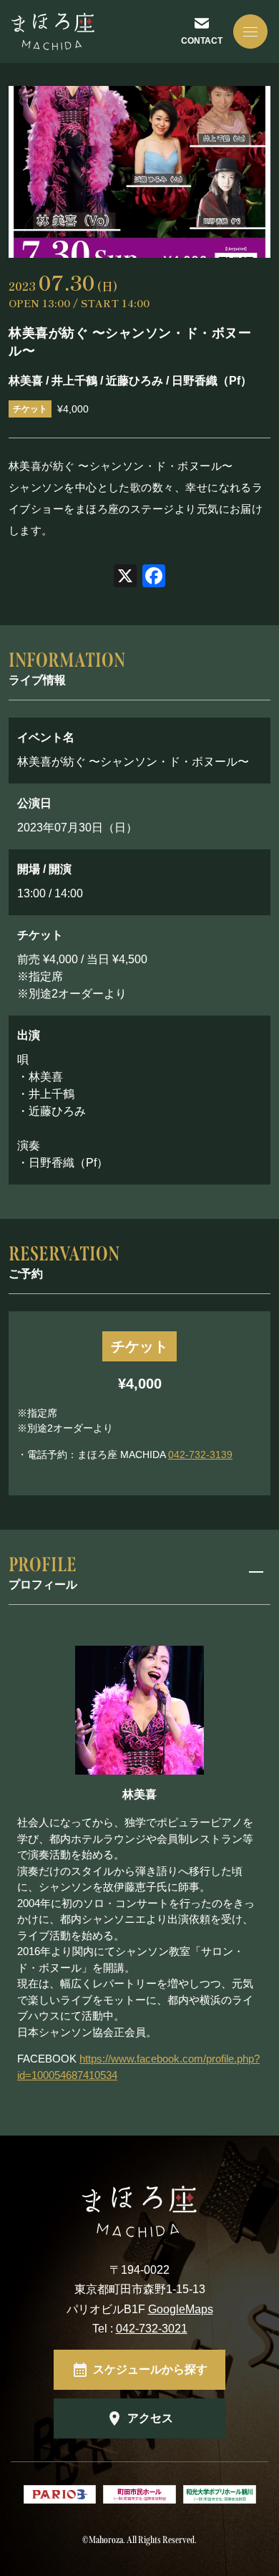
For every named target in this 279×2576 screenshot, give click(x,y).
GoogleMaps (181, 2309)
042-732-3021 (152, 2329)
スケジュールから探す (150, 2369)
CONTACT (202, 41)
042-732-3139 (200, 1455)
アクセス (150, 2418)
